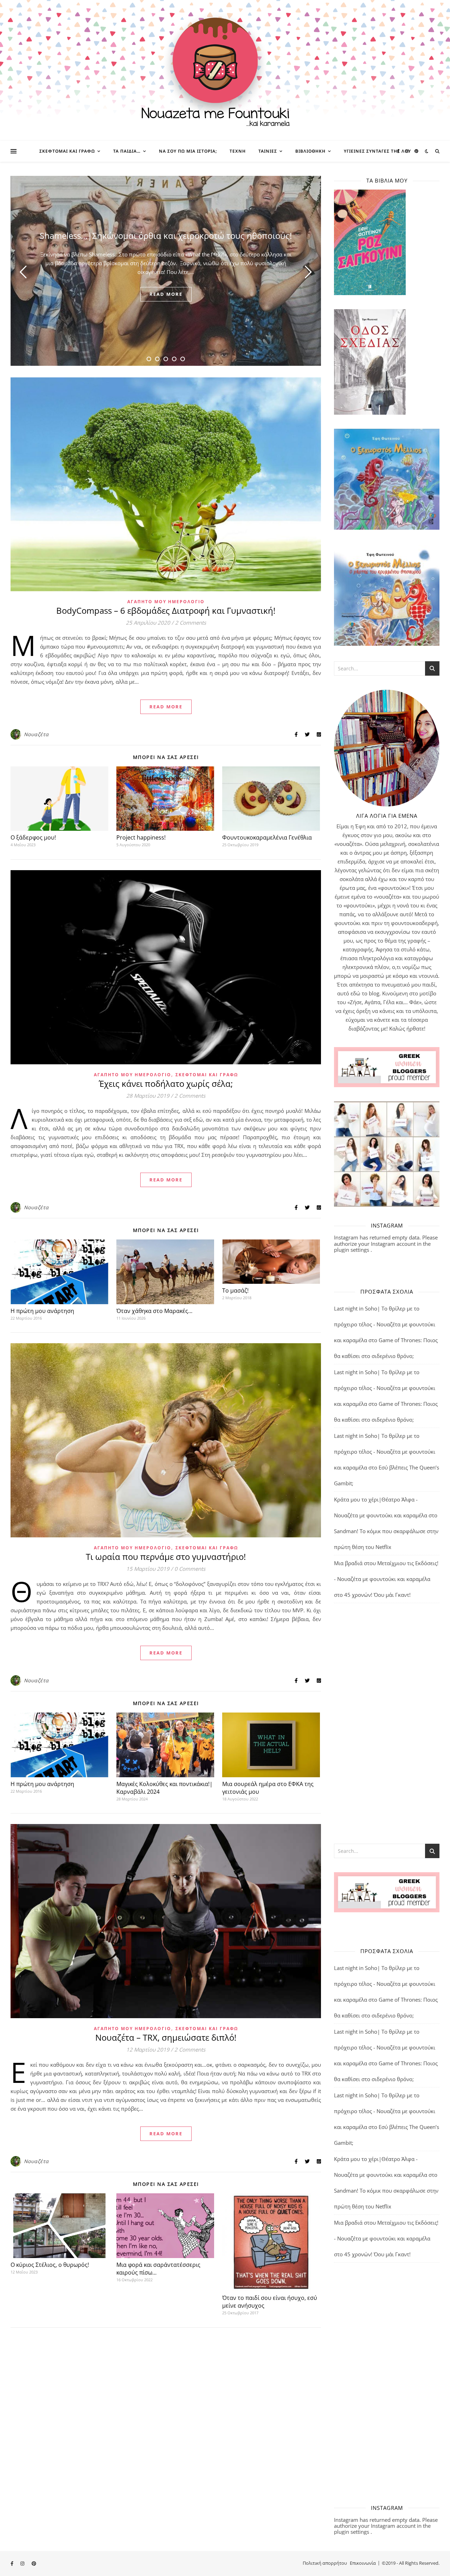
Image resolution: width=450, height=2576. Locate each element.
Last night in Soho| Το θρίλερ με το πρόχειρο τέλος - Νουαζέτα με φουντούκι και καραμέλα (385, 1324)
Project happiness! (141, 837)
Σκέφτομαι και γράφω (67, 151)
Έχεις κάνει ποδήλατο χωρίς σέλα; (166, 1083)
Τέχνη (238, 151)
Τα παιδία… (127, 151)
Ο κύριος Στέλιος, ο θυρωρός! (50, 2265)
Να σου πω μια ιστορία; (188, 151)
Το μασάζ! (235, 1290)
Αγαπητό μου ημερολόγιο (166, 602)
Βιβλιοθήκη (310, 151)
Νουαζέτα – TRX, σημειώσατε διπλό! (166, 2037)
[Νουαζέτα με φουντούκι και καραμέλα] (225, 70)
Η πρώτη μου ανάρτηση (42, 1311)
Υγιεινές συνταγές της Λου (377, 151)
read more (166, 294)
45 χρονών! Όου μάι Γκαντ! (377, 1595)
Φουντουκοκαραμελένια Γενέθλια (267, 837)
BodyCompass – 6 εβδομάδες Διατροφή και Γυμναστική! (166, 610)
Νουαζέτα (36, 734)
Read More (166, 707)
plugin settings (352, 1250)
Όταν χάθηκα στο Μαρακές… (154, 1311)
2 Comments (191, 623)
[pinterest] (416, 151)
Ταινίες (268, 151)
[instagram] (408, 151)
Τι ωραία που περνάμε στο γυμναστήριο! (166, 1557)
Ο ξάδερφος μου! (33, 837)
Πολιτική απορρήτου (325, 2563)
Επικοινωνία (363, 2563)
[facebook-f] (399, 151)
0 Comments (190, 1569)
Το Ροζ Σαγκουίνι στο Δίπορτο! (166, 235)
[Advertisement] (387, 1723)
